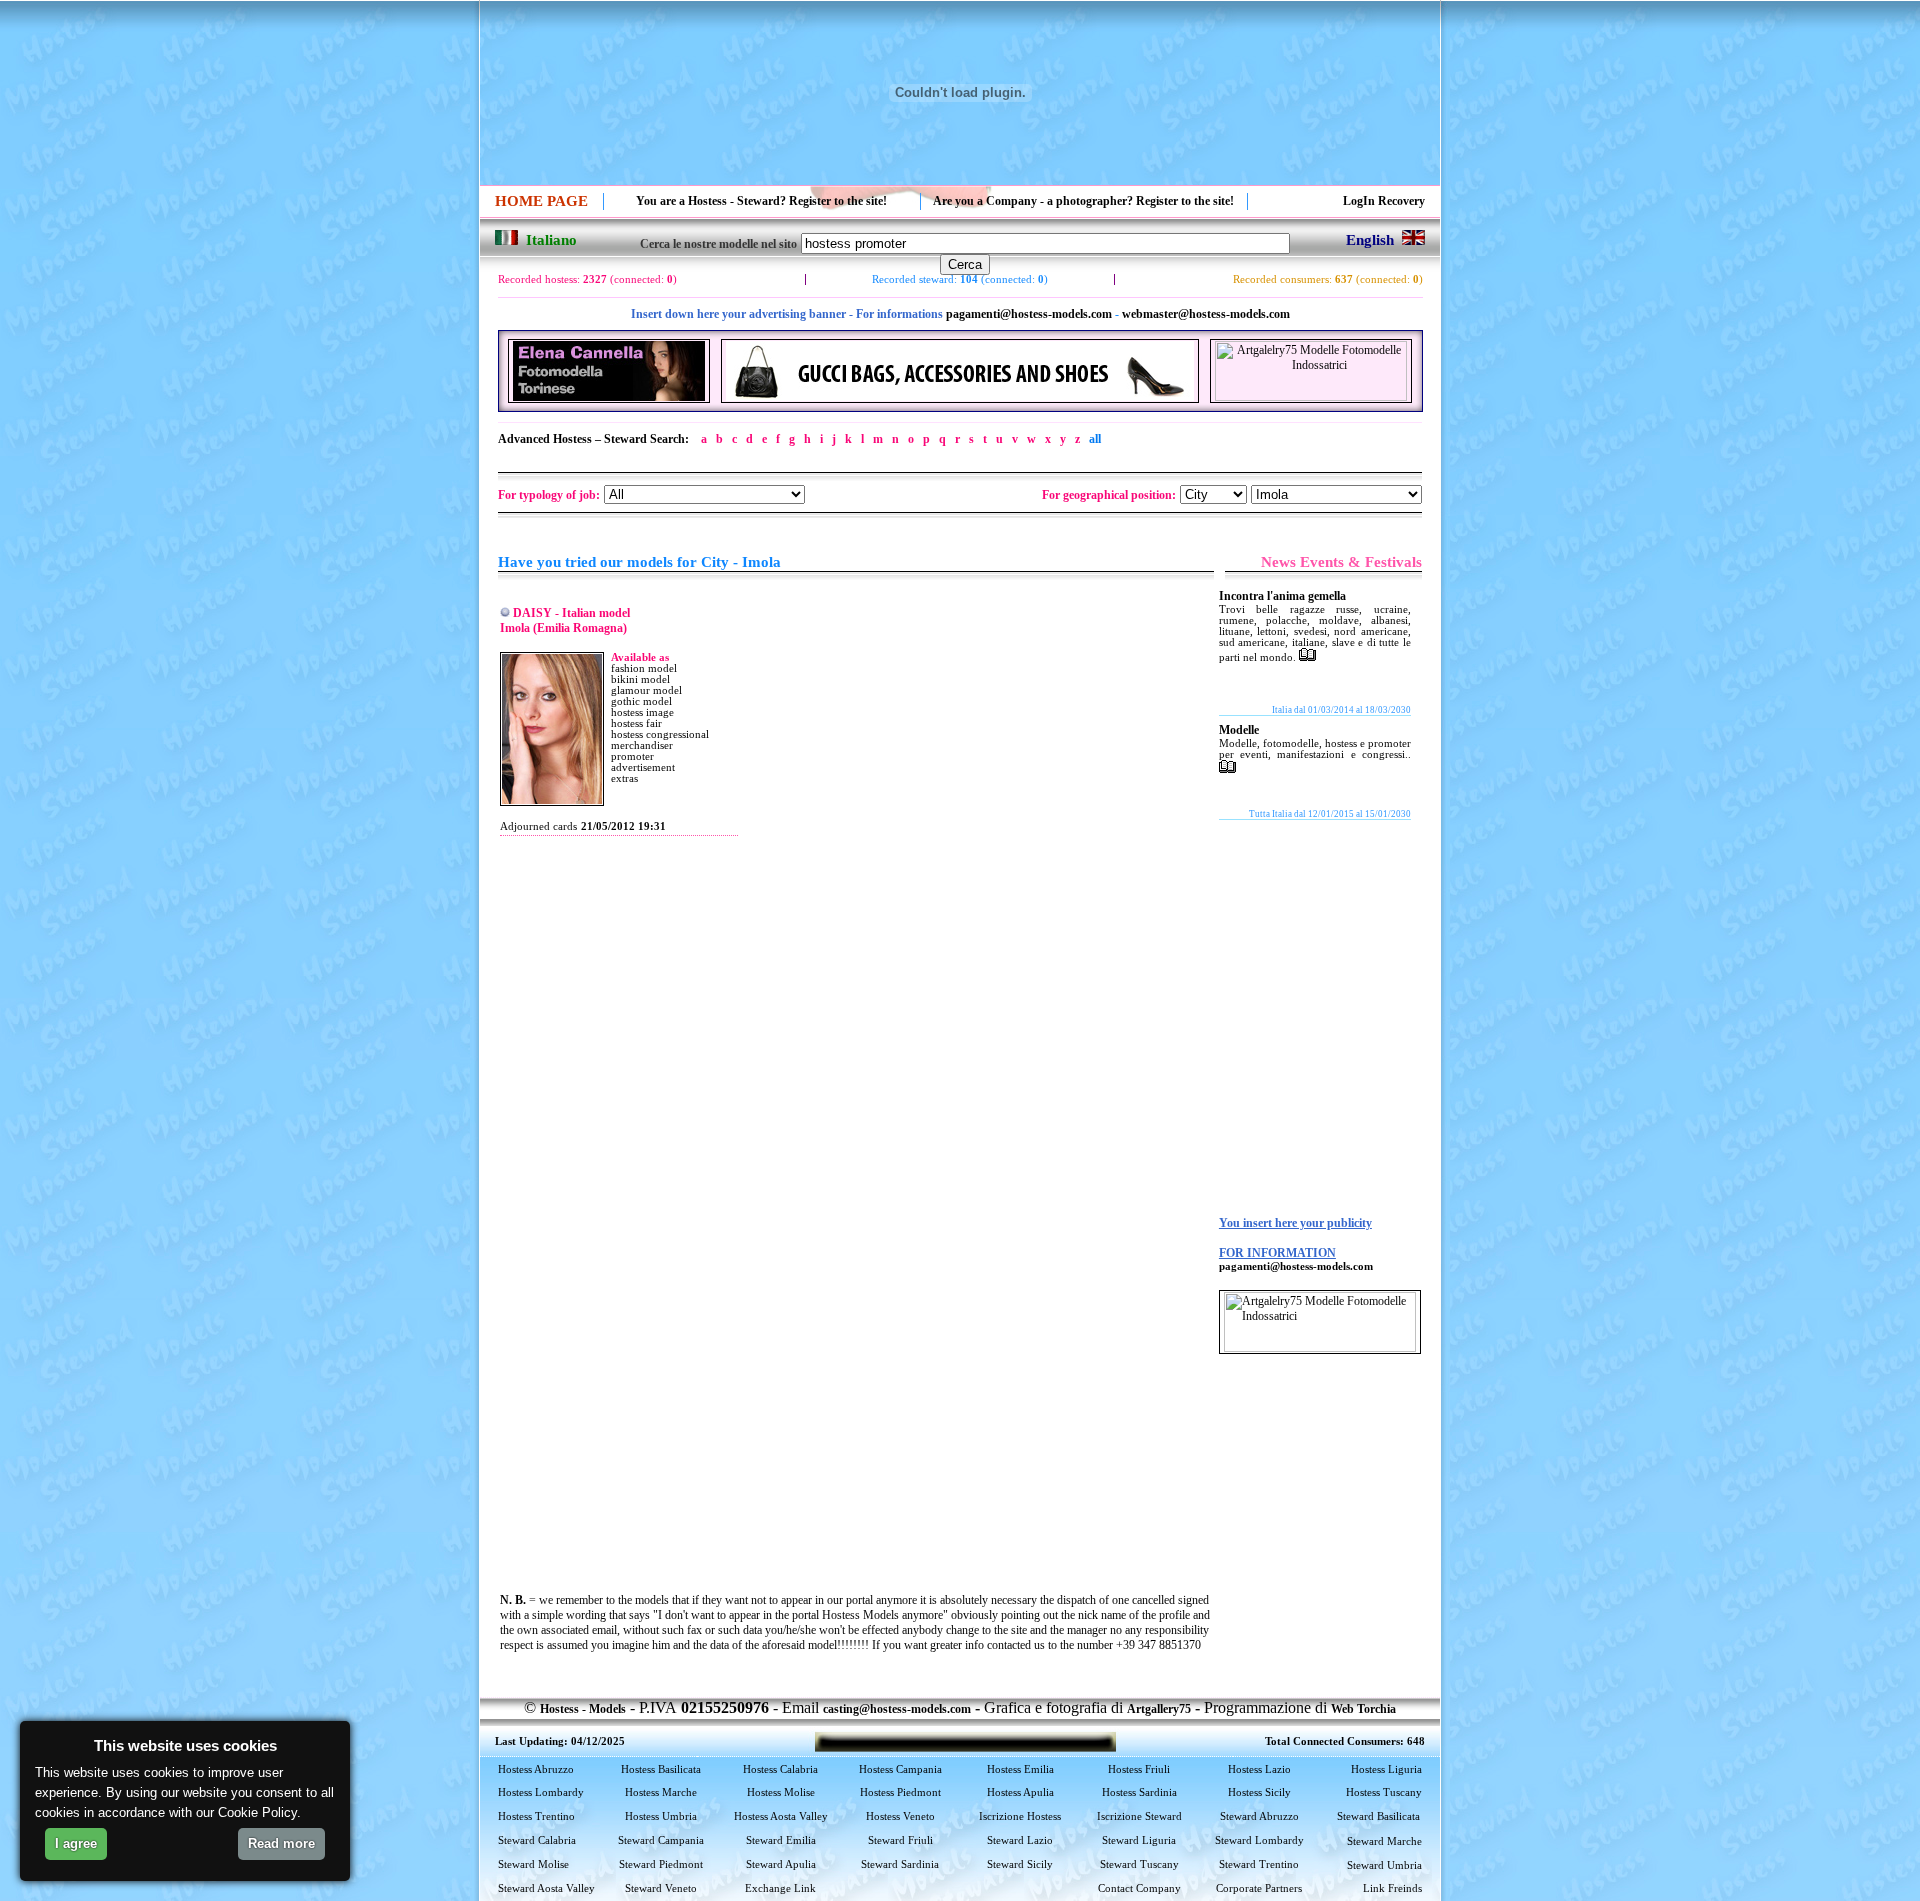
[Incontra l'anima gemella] (1307, 657)
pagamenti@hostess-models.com (1029, 314)
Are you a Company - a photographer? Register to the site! (1083, 201)
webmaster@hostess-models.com (1206, 314)
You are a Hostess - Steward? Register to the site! (761, 201)
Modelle (1239, 730)
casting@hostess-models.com (897, 1709)
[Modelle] (1227, 769)
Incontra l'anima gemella (1282, 596)
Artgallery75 (1159, 1709)
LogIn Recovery (1384, 201)
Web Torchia (1363, 1709)
